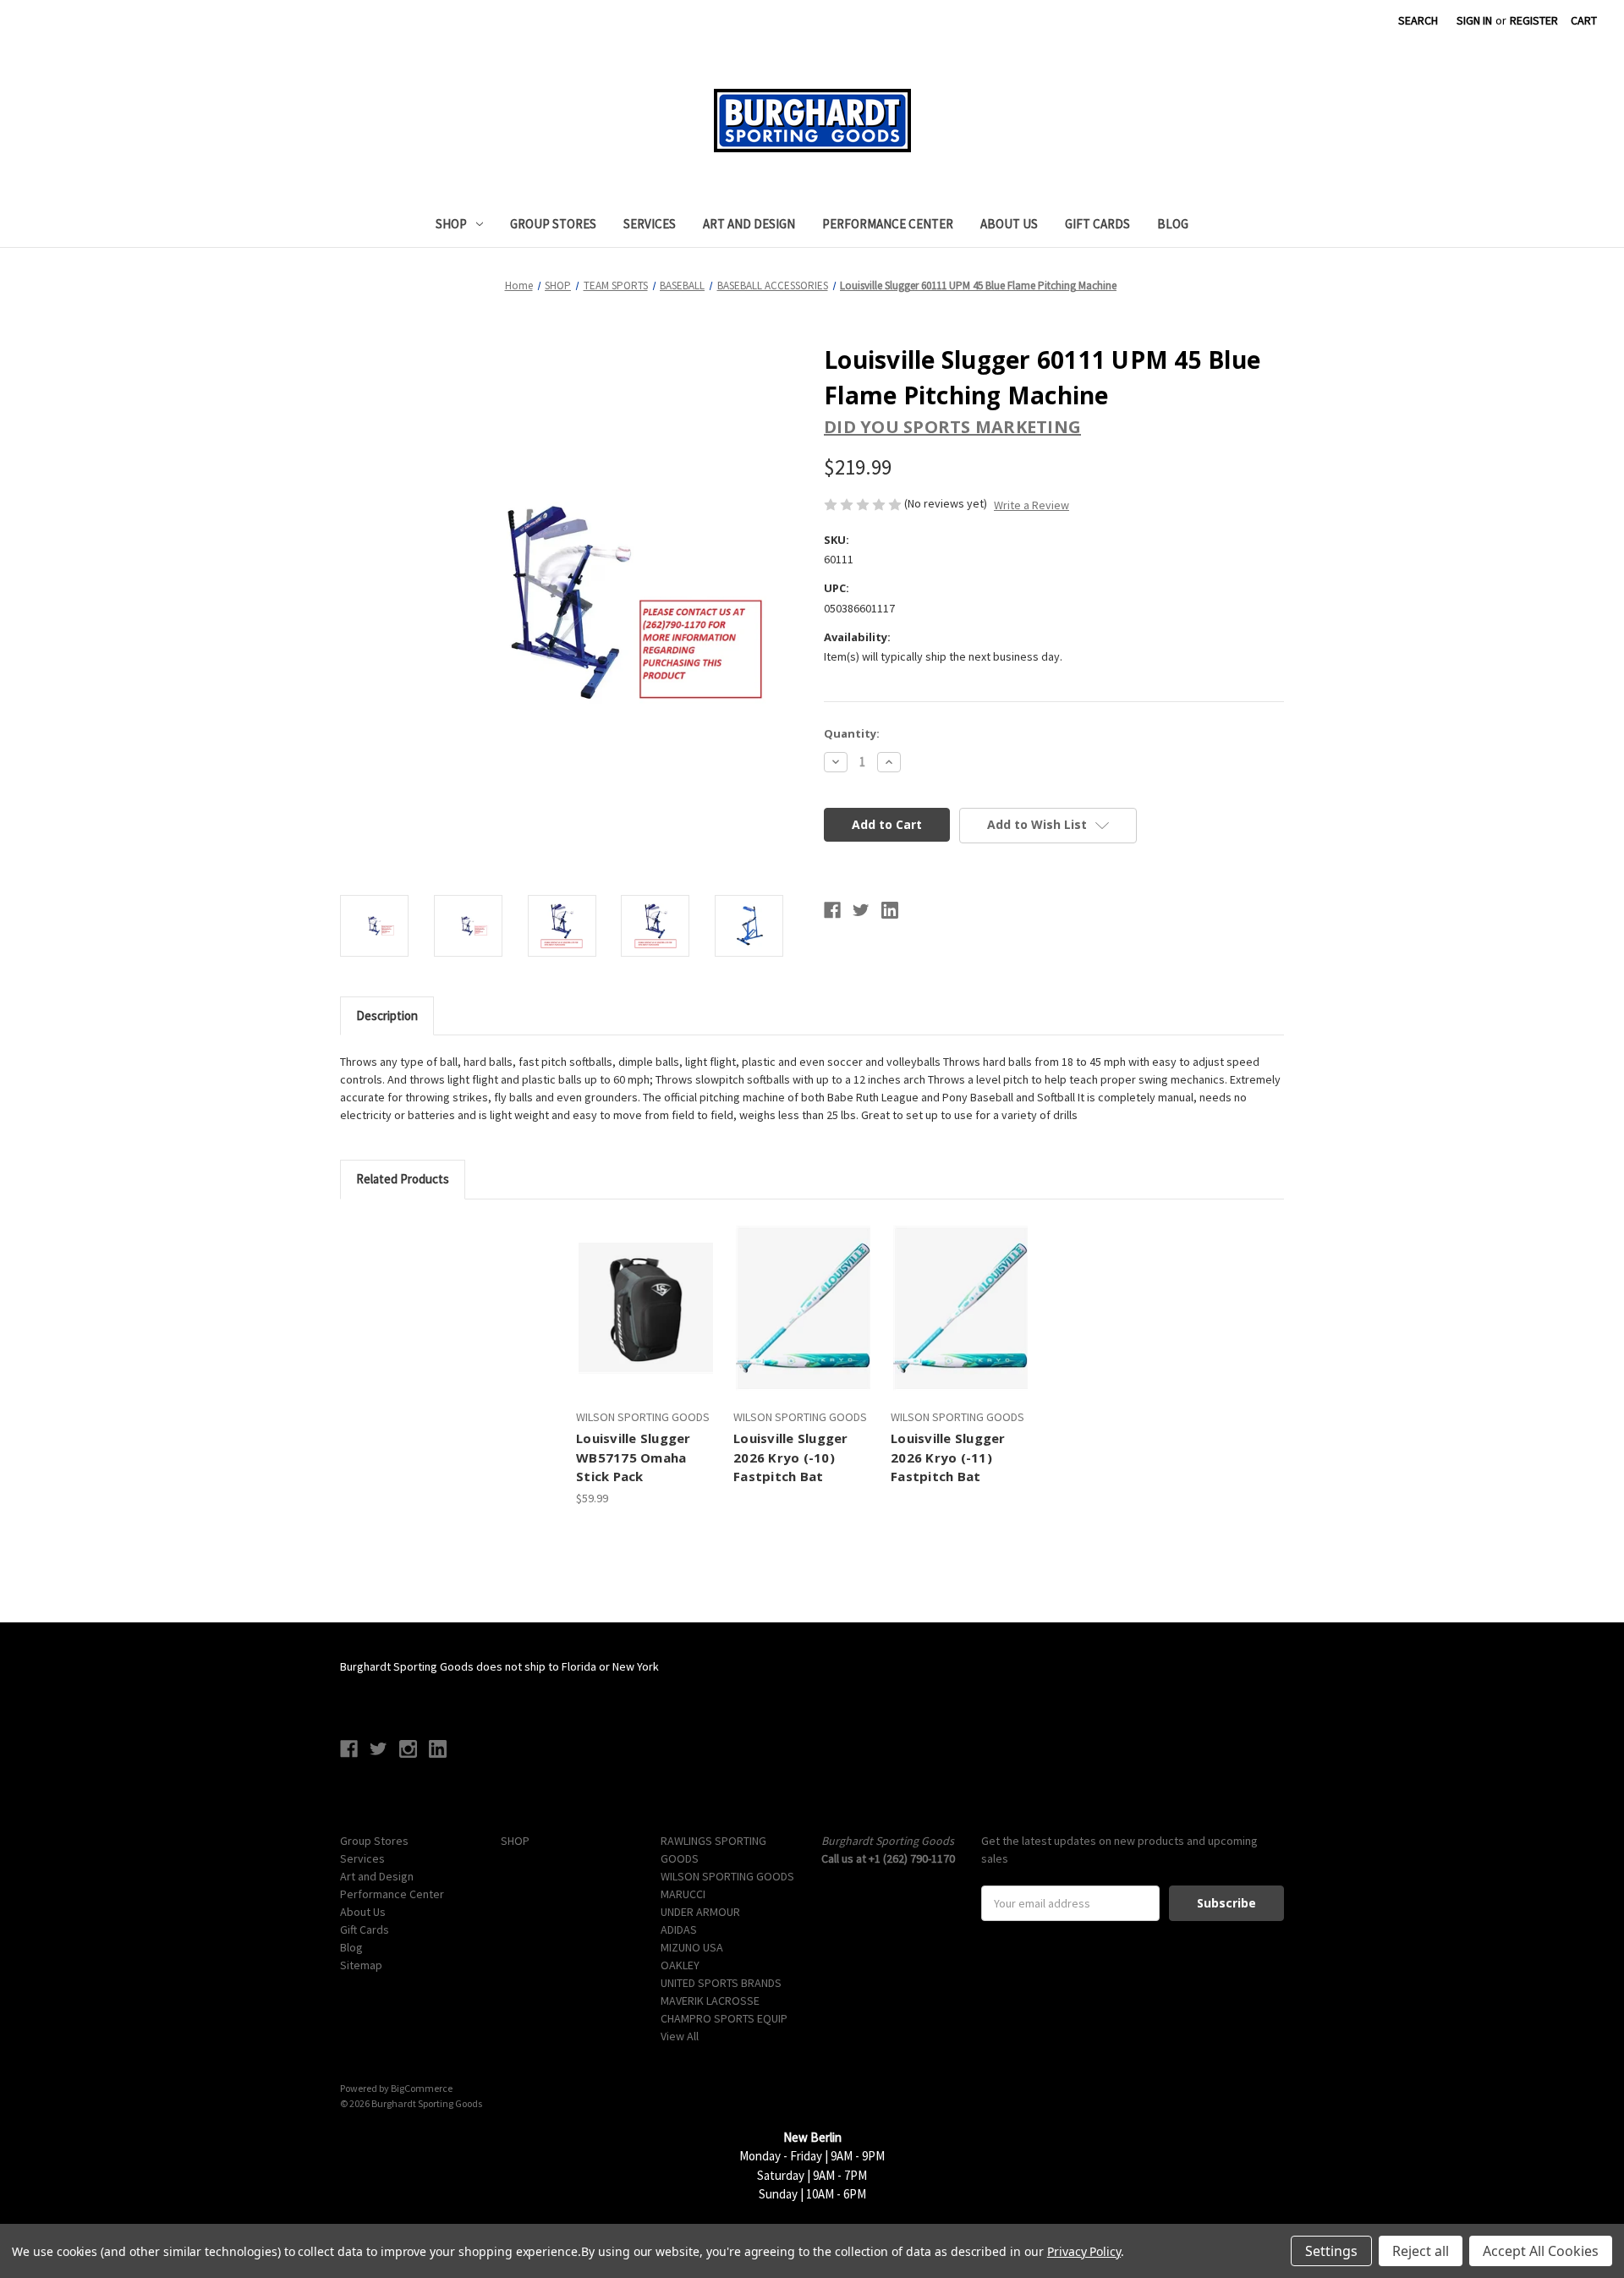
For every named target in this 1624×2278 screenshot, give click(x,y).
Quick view (630, 1293)
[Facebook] (832, 910)
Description (387, 1015)
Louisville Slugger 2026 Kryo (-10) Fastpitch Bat (791, 1457)
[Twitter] (861, 910)
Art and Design (749, 224)
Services (650, 224)
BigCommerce (422, 2088)
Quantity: (852, 733)
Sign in (1474, 20)
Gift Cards (1097, 224)
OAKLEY (680, 1965)
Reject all (1421, 2251)
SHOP (451, 224)
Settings (1331, 2251)
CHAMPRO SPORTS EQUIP (724, 2018)
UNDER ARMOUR (700, 1912)
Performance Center (888, 224)
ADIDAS (679, 1929)
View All (680, 2036)
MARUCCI (683, 1894)
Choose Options (646, 1323)
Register (1534, 20)
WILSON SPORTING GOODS (727, 1876)
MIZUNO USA (692, 1947)
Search (1418, 20)
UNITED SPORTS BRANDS (721, 1983)
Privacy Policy (1084, 2251)
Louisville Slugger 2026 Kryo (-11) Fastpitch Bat (948, 1457)
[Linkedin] (890, 910)
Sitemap (361, 1965)
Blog (1173, 224)
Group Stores (553, 224)
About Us (1009, 224)
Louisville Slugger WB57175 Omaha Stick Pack (634, 1457)
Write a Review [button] (1031, 505)
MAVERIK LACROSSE (710, 2001)
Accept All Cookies (1541, 2251)
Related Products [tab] (403, 1179)
